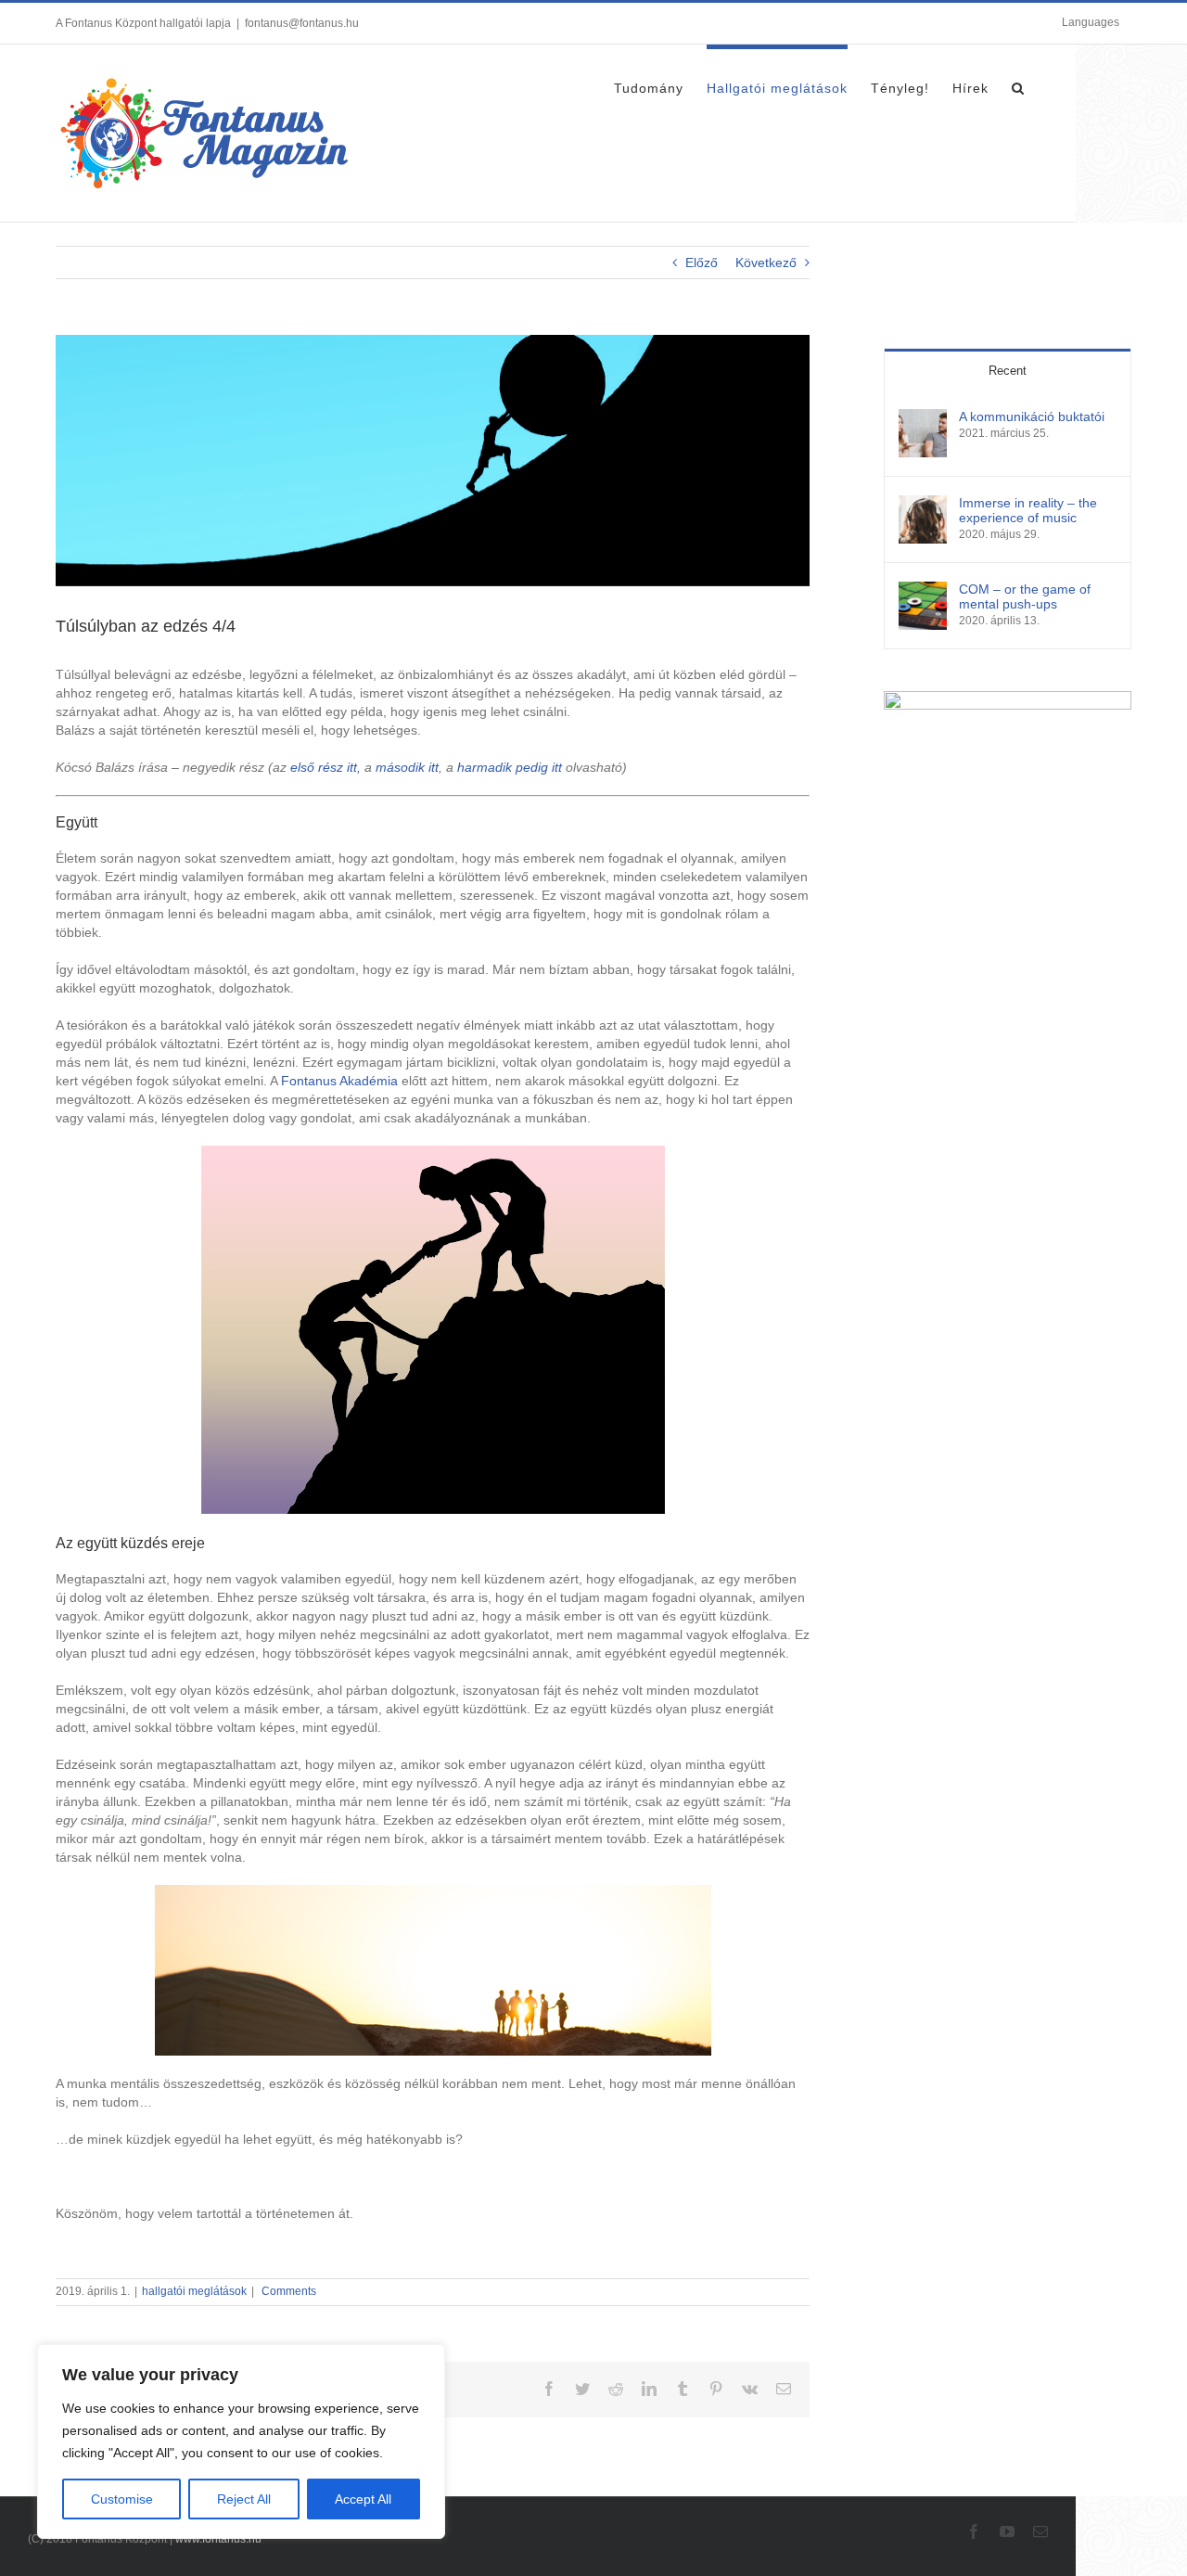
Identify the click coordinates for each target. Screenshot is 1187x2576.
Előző (702, 263)
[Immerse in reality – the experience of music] (923, 505)
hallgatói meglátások (194, 2291)
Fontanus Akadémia (339, 1081)
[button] (1018, 85)
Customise (122, 2499)
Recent (1008, 371)
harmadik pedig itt (510, 767)
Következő (766, 263)
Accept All (363, 2499)
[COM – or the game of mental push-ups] (923, 591)
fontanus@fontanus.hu (302, 23)
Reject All (244, 2499)
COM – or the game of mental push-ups (1025, 596)
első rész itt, (325, 767)
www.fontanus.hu (218, 2539)
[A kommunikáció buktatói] (923, 418)
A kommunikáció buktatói (1032, 417)
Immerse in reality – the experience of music (1028, 510)
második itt (407, 767)
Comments (287, 2291)
